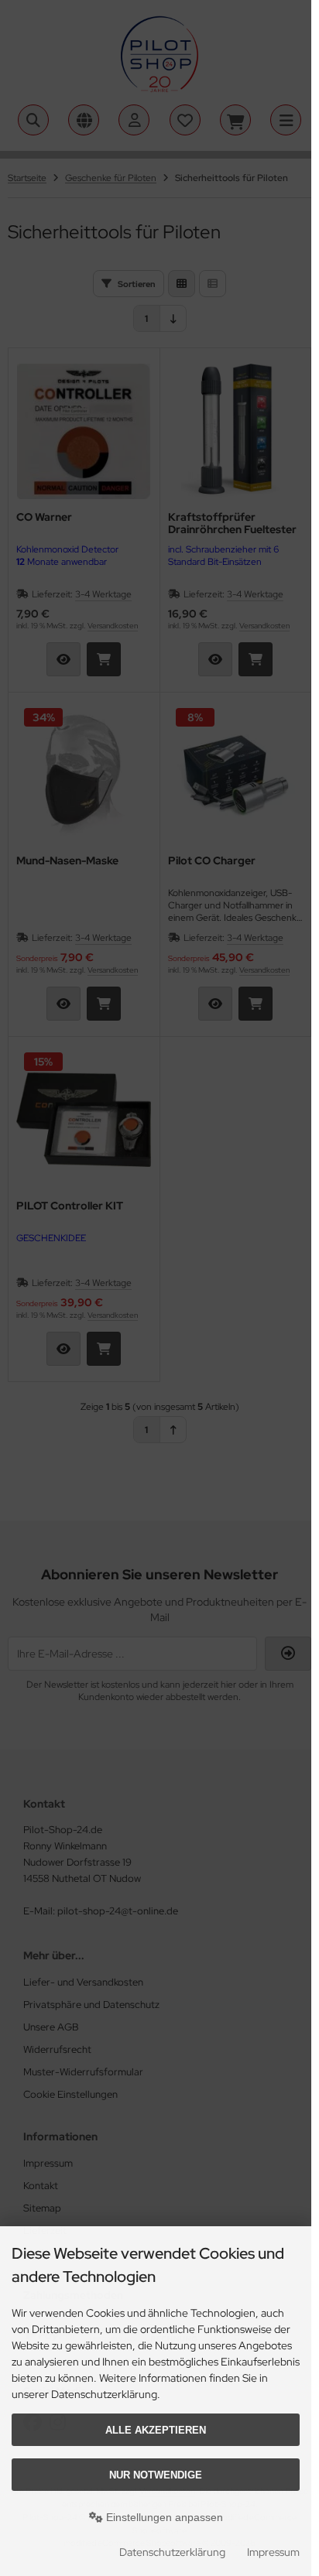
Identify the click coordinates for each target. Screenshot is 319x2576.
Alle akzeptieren (156, 2430)
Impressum (273, 2552)
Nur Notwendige (156, 2475)
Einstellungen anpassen (163, 2517)
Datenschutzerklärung (172, 2552)
